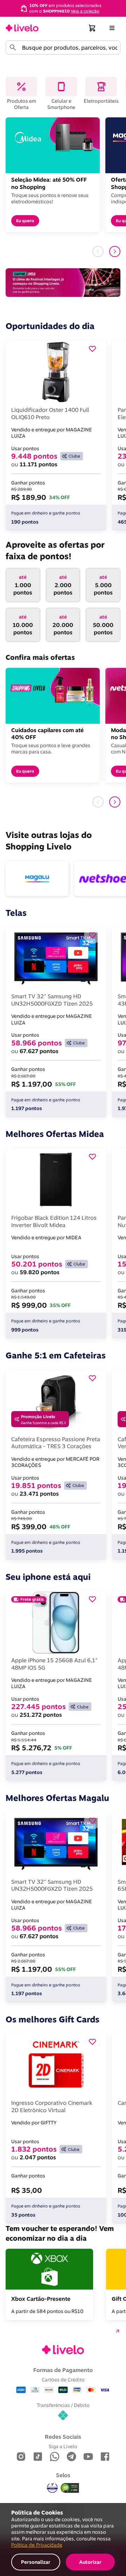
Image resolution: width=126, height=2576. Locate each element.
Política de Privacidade (37, 2545)
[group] (63, 8)
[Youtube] (88, 2457)
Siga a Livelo (63, 2446)
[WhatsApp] (55, 2457)
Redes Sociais (63, 2437)
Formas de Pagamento (63, 2370)
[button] (92, 28)
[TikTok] (38, 2457)
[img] (70, 2488)
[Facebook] (105, 2457)
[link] (22, 28)
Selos (63, 2475)
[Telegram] (71, 2457)
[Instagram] (21, 2457)
